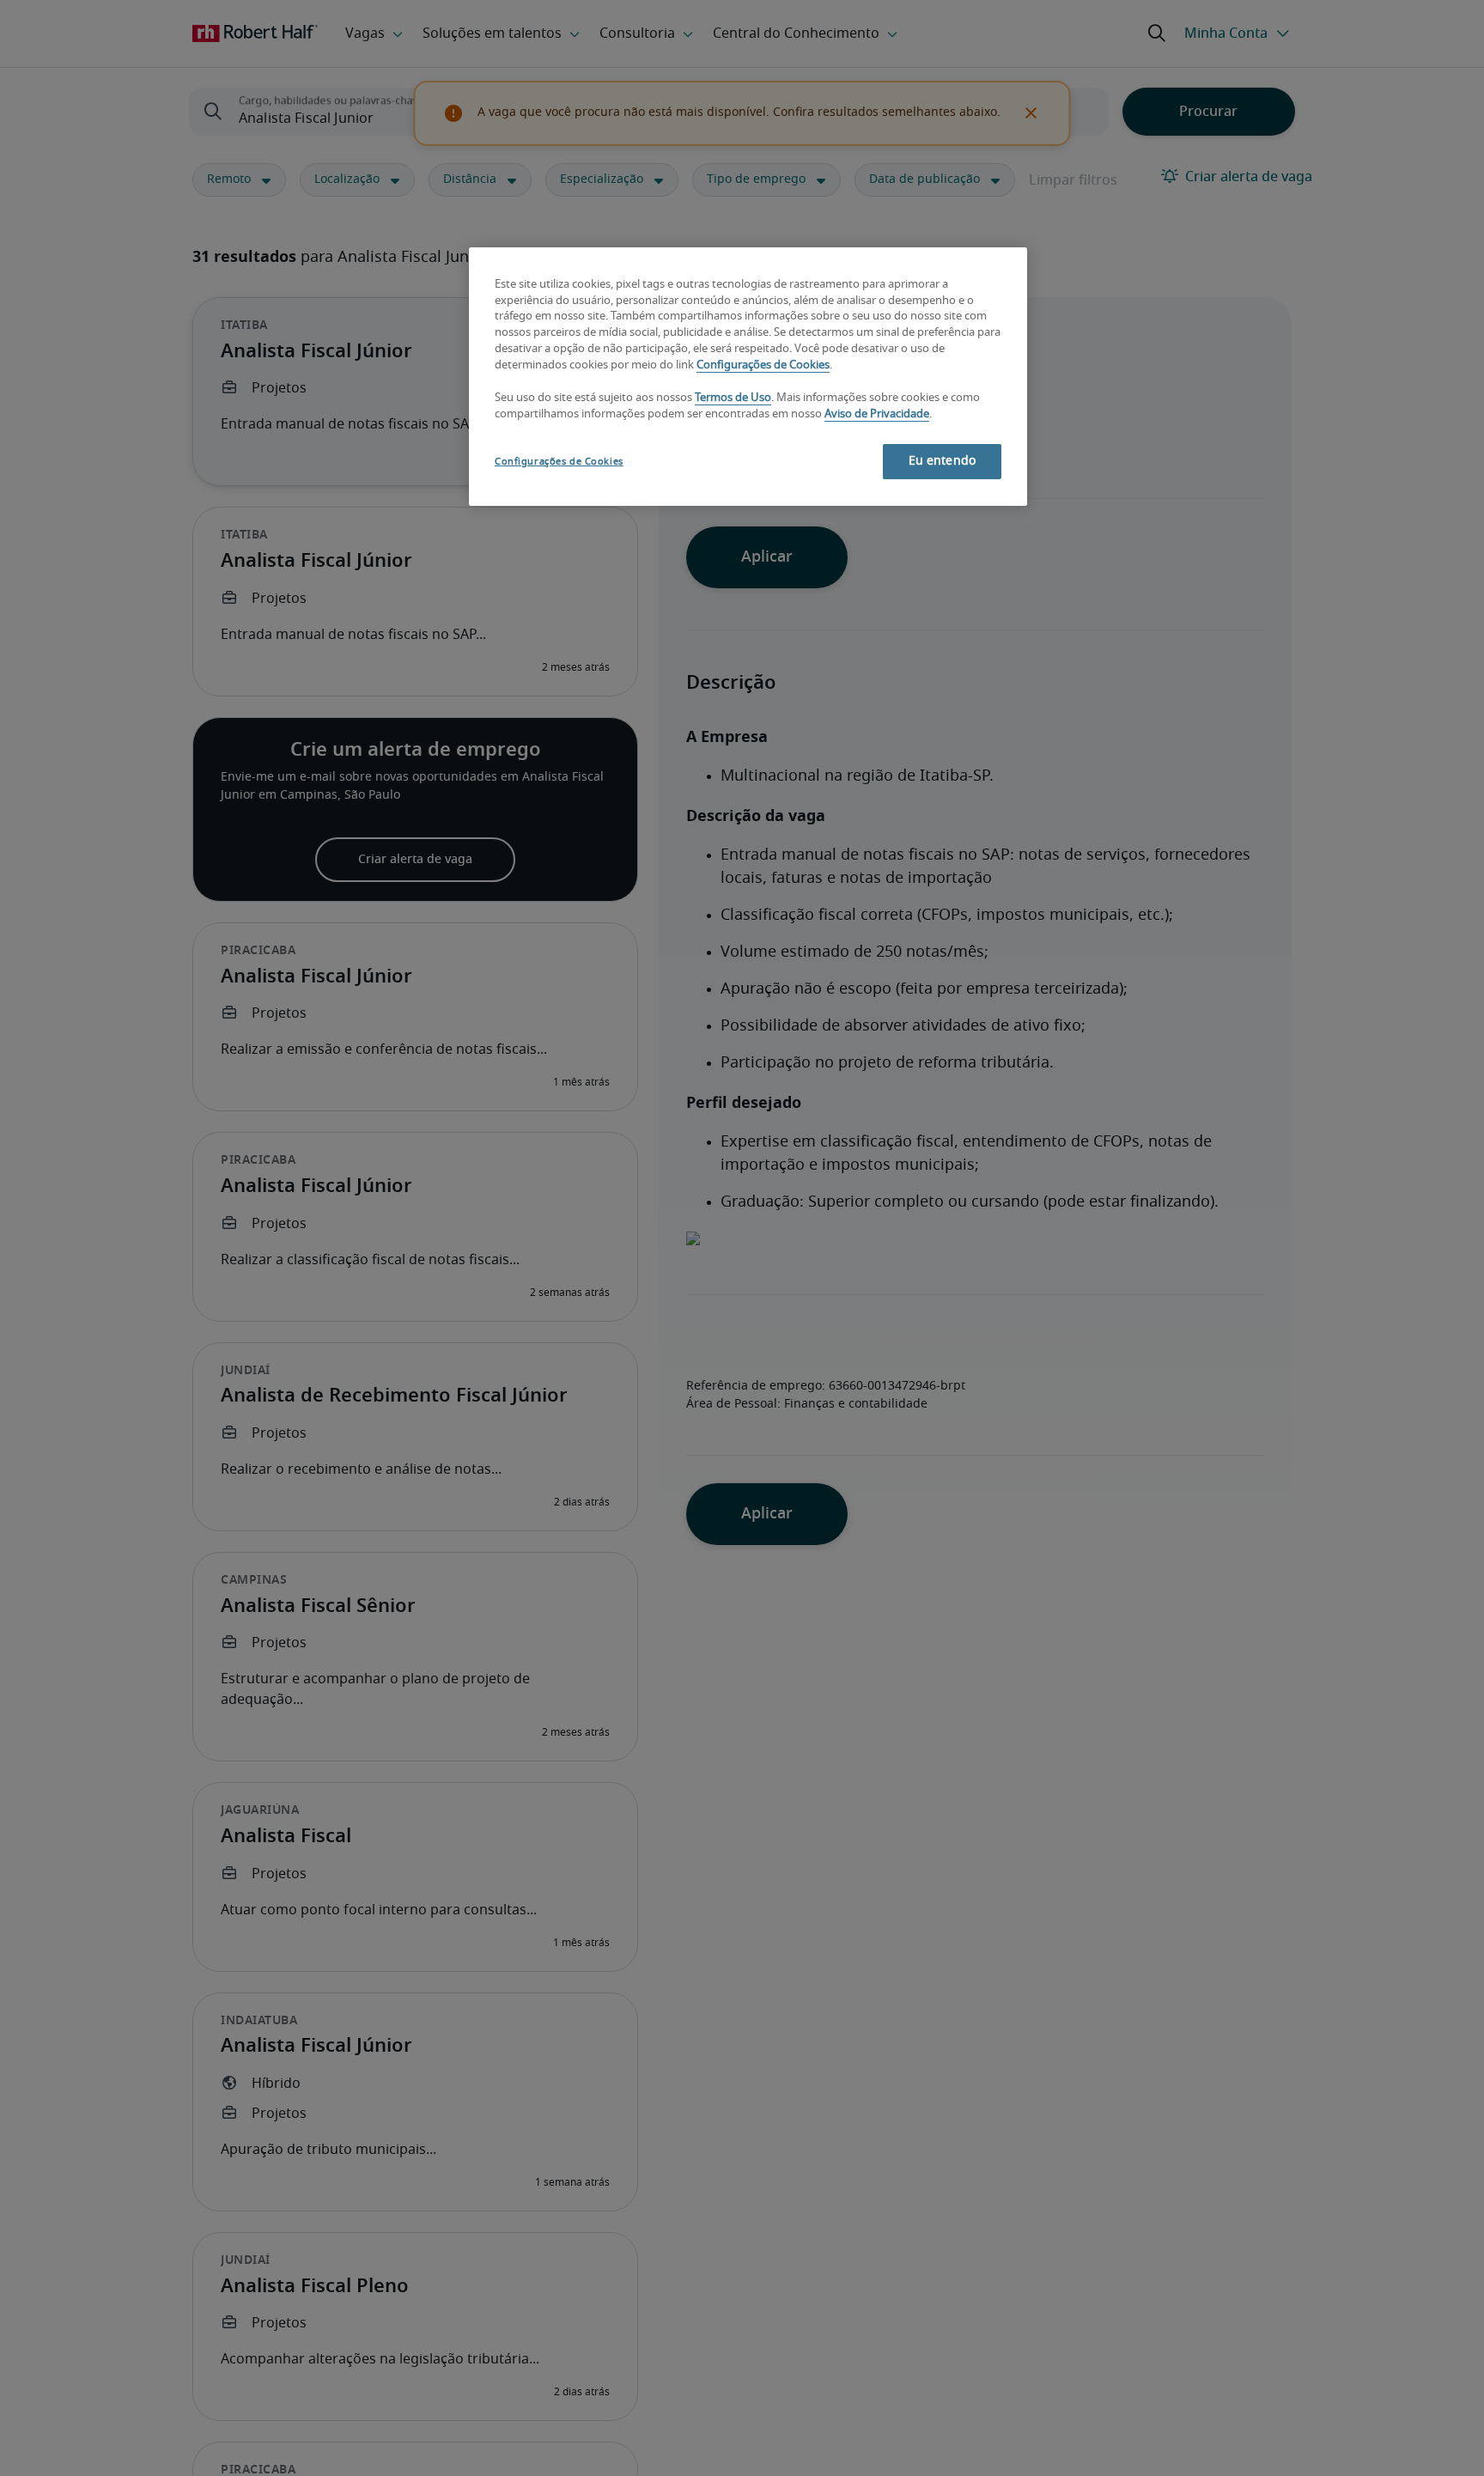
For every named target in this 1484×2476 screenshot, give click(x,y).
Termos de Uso (733, 399)
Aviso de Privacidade (877, 414)
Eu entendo (942, 461)
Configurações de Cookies (763, 366)
